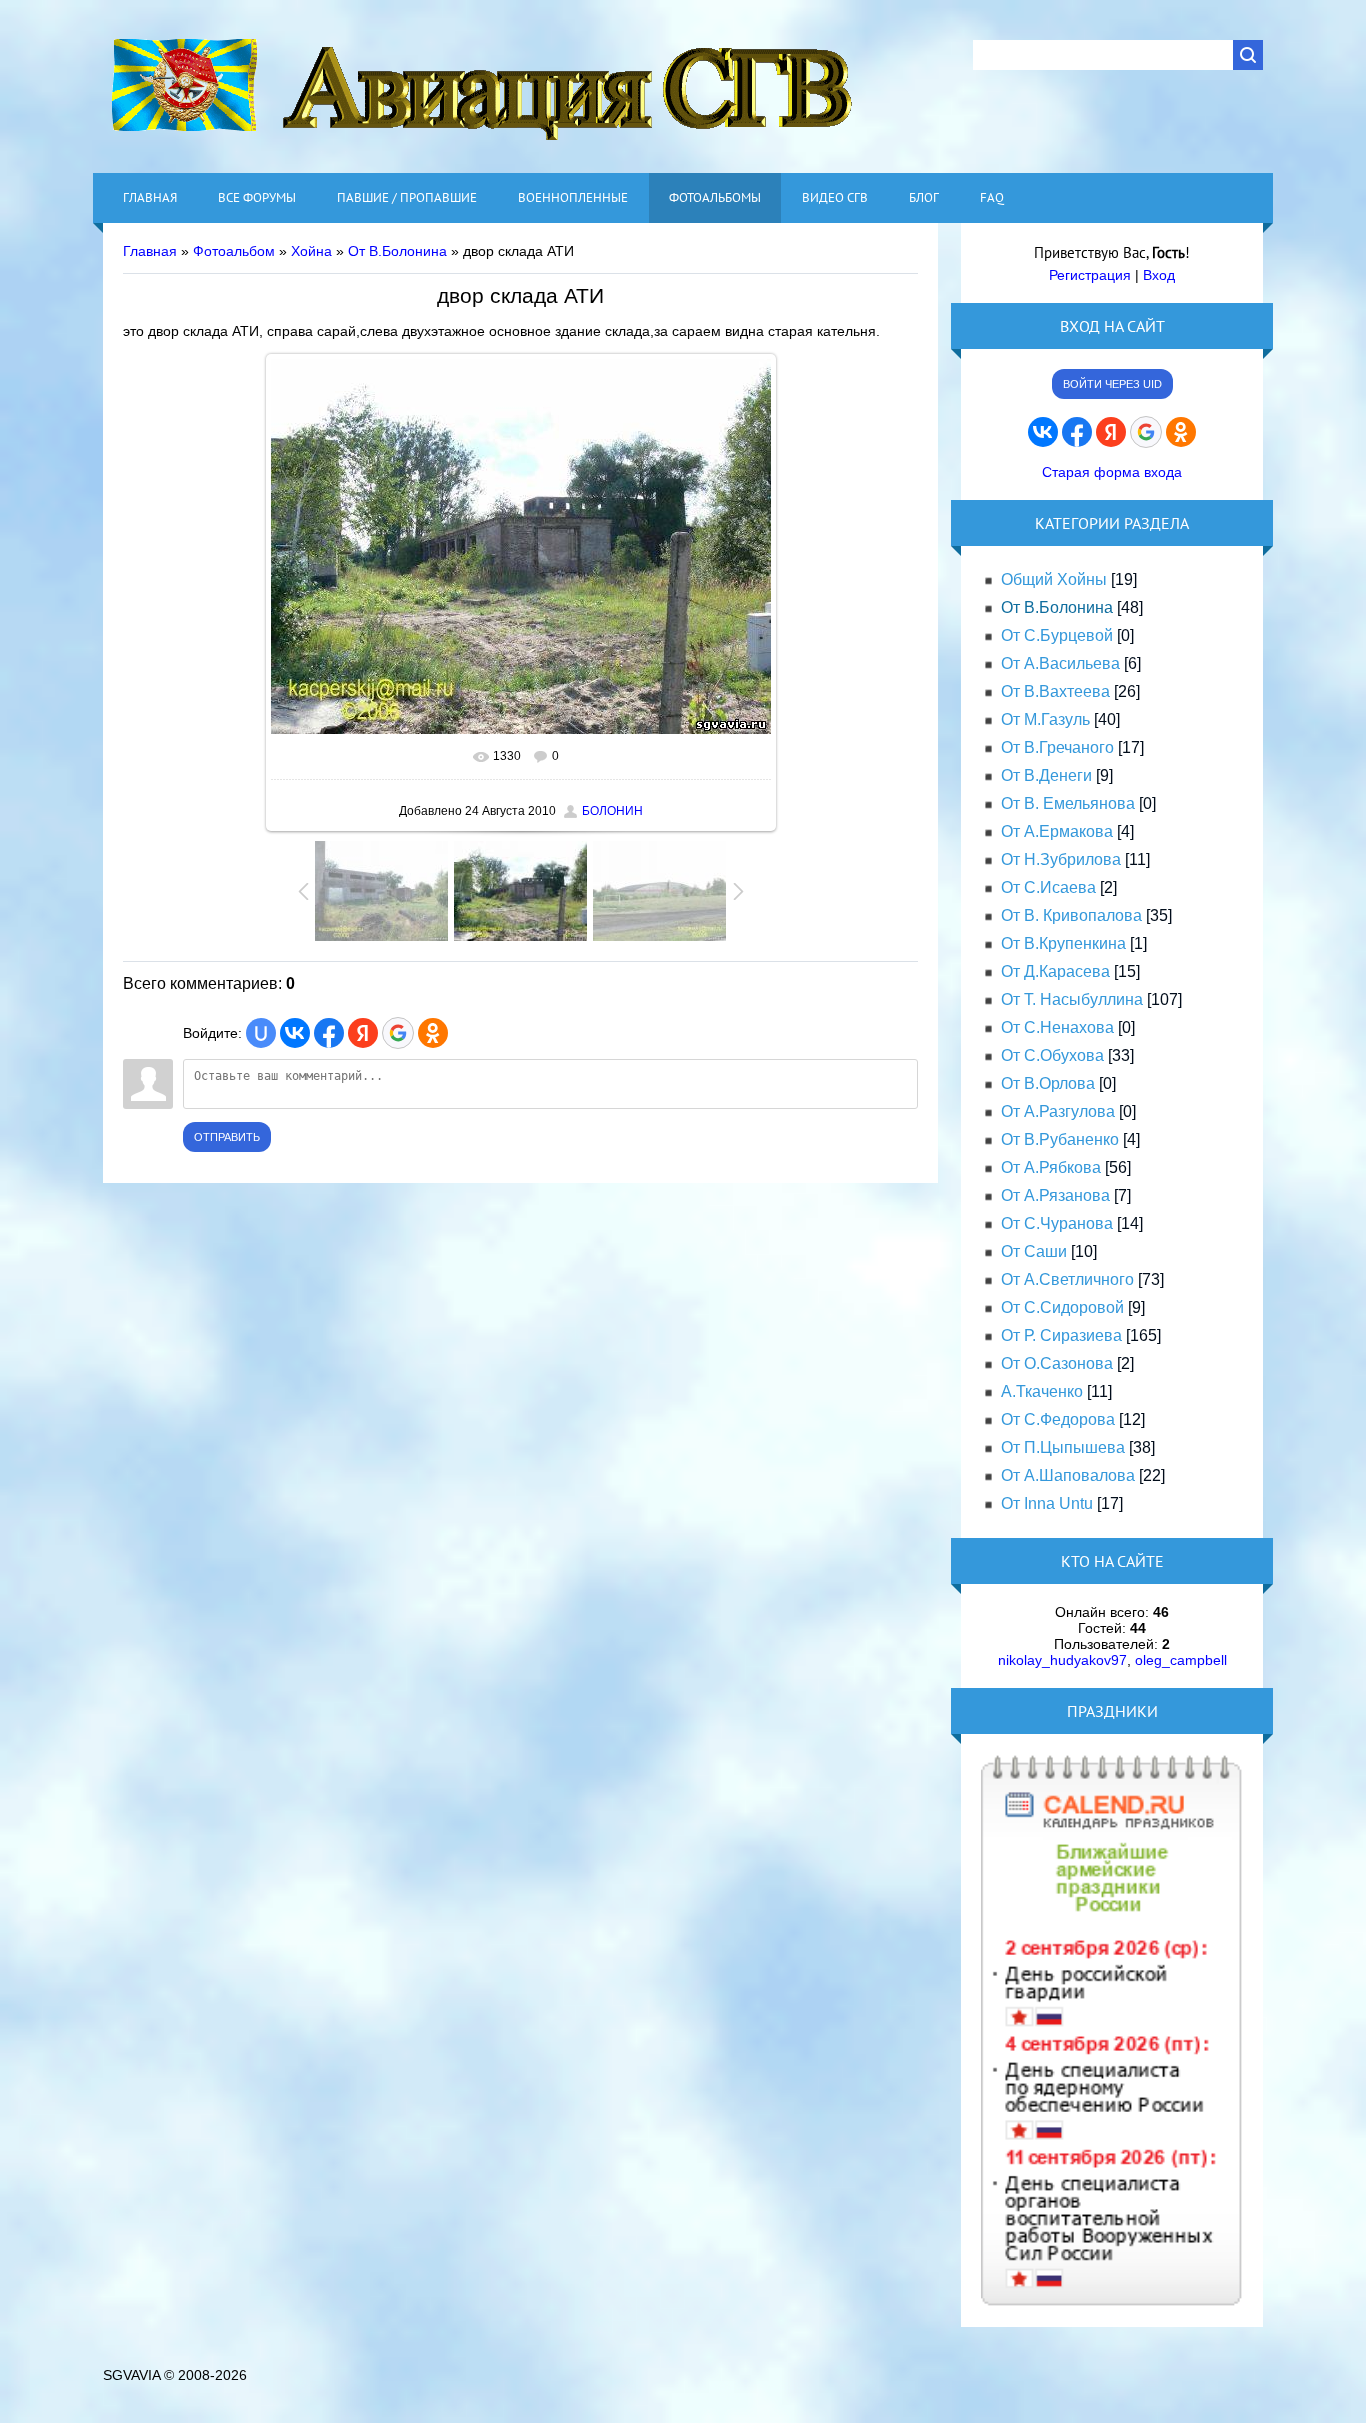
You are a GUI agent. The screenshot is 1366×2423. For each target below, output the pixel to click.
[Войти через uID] (261, 1033)
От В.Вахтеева (1055, 691)
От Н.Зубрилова (1061, 859)
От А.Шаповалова (1068, 1475)
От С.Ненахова (1057, 1027)
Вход (1159, 275)
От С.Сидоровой (1062, 1307)
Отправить (227, 1137)
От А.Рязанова (1055, 1195)
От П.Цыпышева (1063, 1447)
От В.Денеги (1046, 775)
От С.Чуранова (1057, 1223)
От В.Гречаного (1057, 747)
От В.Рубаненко (1060, 1139)
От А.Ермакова (1057, 831)
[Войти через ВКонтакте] (295, 1033)
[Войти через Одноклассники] (433, 1033)
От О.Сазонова (1057, 1363)
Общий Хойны (1054, 579)
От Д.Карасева (1055, 971)
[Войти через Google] (398, 1033)
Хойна (311, 251)
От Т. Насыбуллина (1072, 999)
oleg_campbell (1181, 1660)
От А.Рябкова (1051, 1167)
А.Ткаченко (1042, 1391)
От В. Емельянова (1068, 803)
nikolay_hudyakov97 (1062, 1660)
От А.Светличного (1067, 1279)
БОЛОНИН (612, 811)
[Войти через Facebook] (329, 1033)
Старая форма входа (1112, 472)
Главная (150, 251)
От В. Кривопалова (1071, 915)
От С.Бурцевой (1057, 635)
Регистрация (1090, 275)
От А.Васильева (1060, 663)
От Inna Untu (1047, 1503)
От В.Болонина (397, 251)
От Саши (1034, 1251)
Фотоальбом (234, 251)
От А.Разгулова (1058, 1111)
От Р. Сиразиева (1061, 1335)
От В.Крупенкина (1063, 943)
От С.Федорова (1058, 1419)
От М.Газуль (1045, 719)
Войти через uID (1112, 384)
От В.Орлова (1048, 1083)
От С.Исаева (1048, 887)
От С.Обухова (1052, 1055)
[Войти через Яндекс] (363, 1033)
